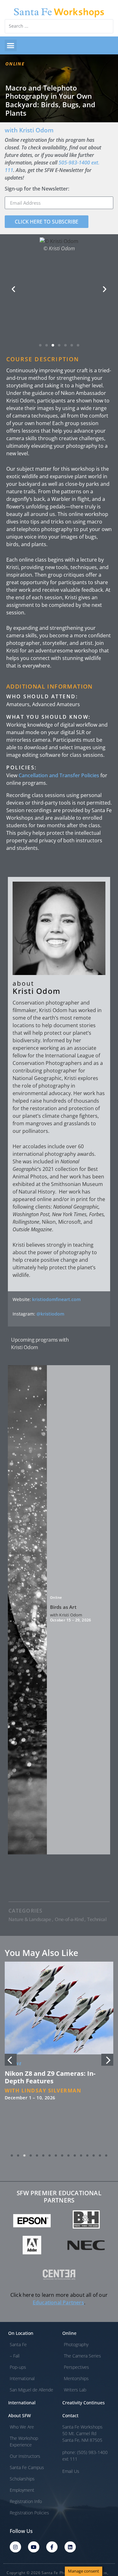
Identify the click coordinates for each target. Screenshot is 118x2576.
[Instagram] (15, 2547)
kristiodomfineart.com (56, 1299)
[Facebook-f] (52, 2547)
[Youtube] (34, 2547)
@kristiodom (50, 1314)
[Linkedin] (70, 2547)
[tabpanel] (59, 2056)
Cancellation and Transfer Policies (59, 775)
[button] (11, 46)
